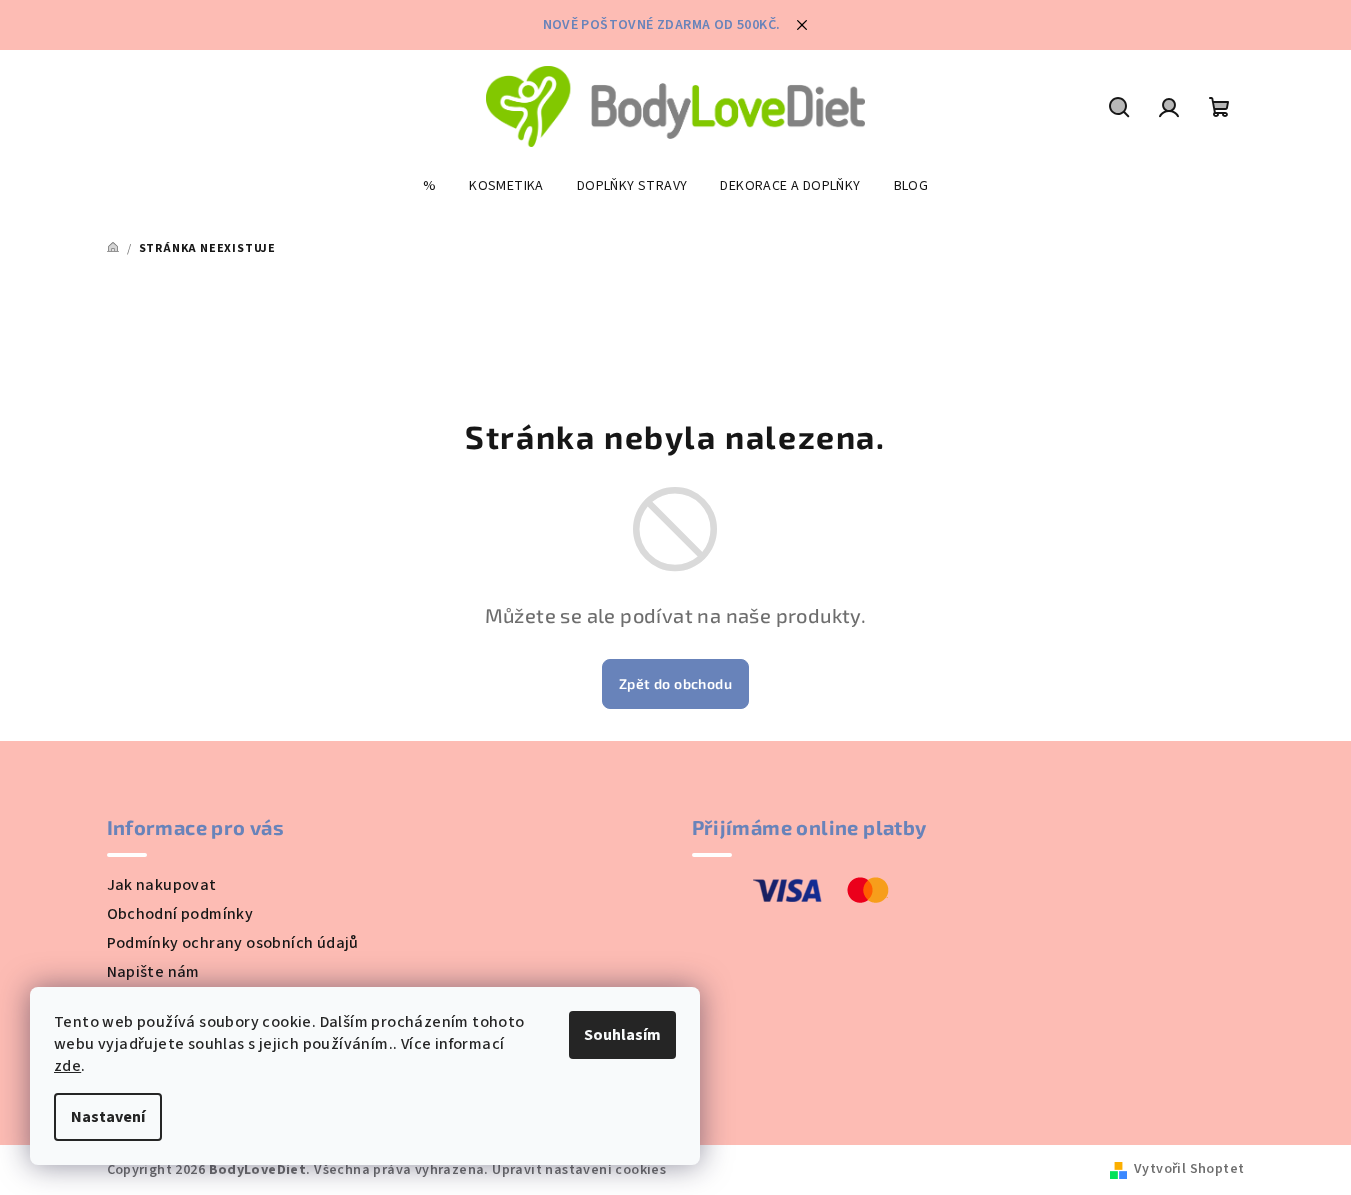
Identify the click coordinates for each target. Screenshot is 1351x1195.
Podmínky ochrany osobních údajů (233, 943)
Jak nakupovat (162, 885)
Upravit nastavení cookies (579, 1170)
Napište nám (153, 972)
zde (67, 1066)
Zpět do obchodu (675, 683)
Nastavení (108, 1117)
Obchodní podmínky (180, 914)
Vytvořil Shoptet (1189, 1169)
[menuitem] (429, 186)
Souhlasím (622, 1035)
